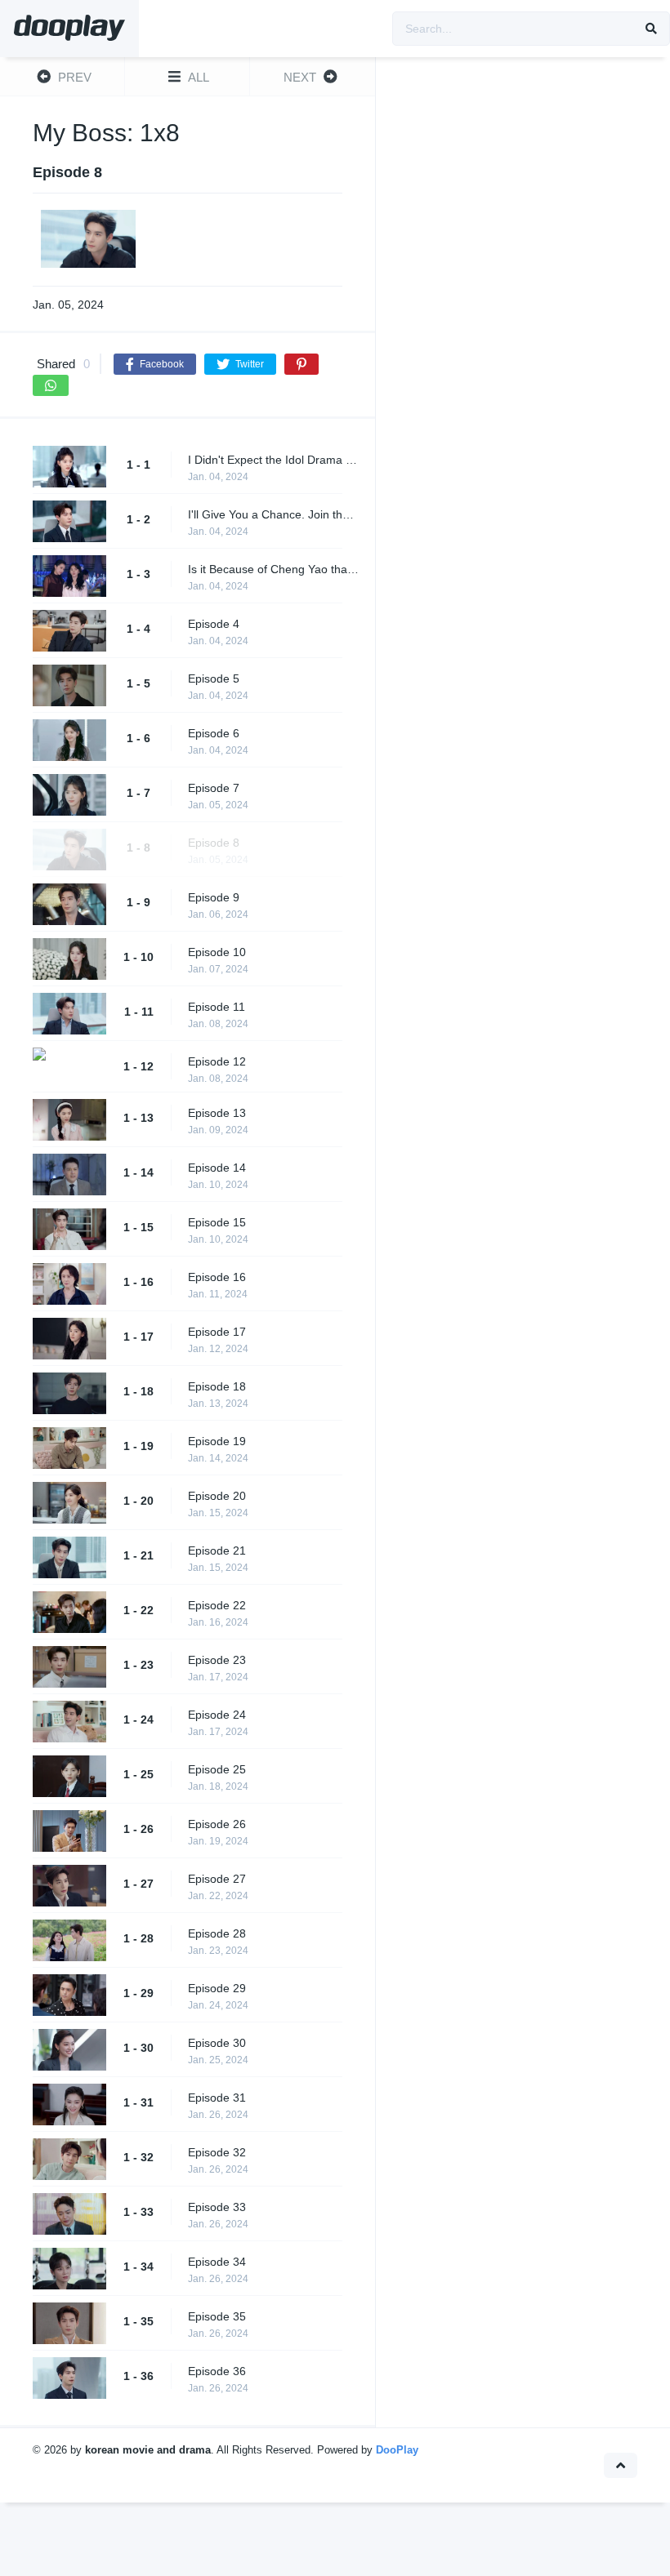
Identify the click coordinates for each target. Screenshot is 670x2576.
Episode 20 (217, 1496)
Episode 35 (217, 2316)
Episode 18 (217, 1386)
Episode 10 (217, 952)
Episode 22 (217, 1605)
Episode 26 (217, 1824)
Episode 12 (217, 1061)
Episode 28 (217, 1933)
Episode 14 (217, 1168)
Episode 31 (217, 2098)
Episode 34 (217, 2262)
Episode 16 (217, 1277)
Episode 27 (217, 1879)
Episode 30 (217, 2043)
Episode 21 (217, 1550)
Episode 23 (217, 1660)
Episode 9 (214, 897)
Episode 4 (214, 624)
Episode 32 (217, 2152)
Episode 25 (217, 1769)
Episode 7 (214, 788)
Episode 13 (217, 1113)
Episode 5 (214, 678)
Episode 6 (214, 733)
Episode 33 (217, 2207)
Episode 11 (217, 1007)
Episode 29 (217, 1988)
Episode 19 (217, 1441)
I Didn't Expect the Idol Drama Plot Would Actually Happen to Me (273, 460)
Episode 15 (217, 1222)
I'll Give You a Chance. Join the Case (273, 514)
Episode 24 (217, 1715)
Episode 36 (217, 2371)
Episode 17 (217, 1332)
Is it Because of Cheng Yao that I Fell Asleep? (273, 569)
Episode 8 (214, 843)
